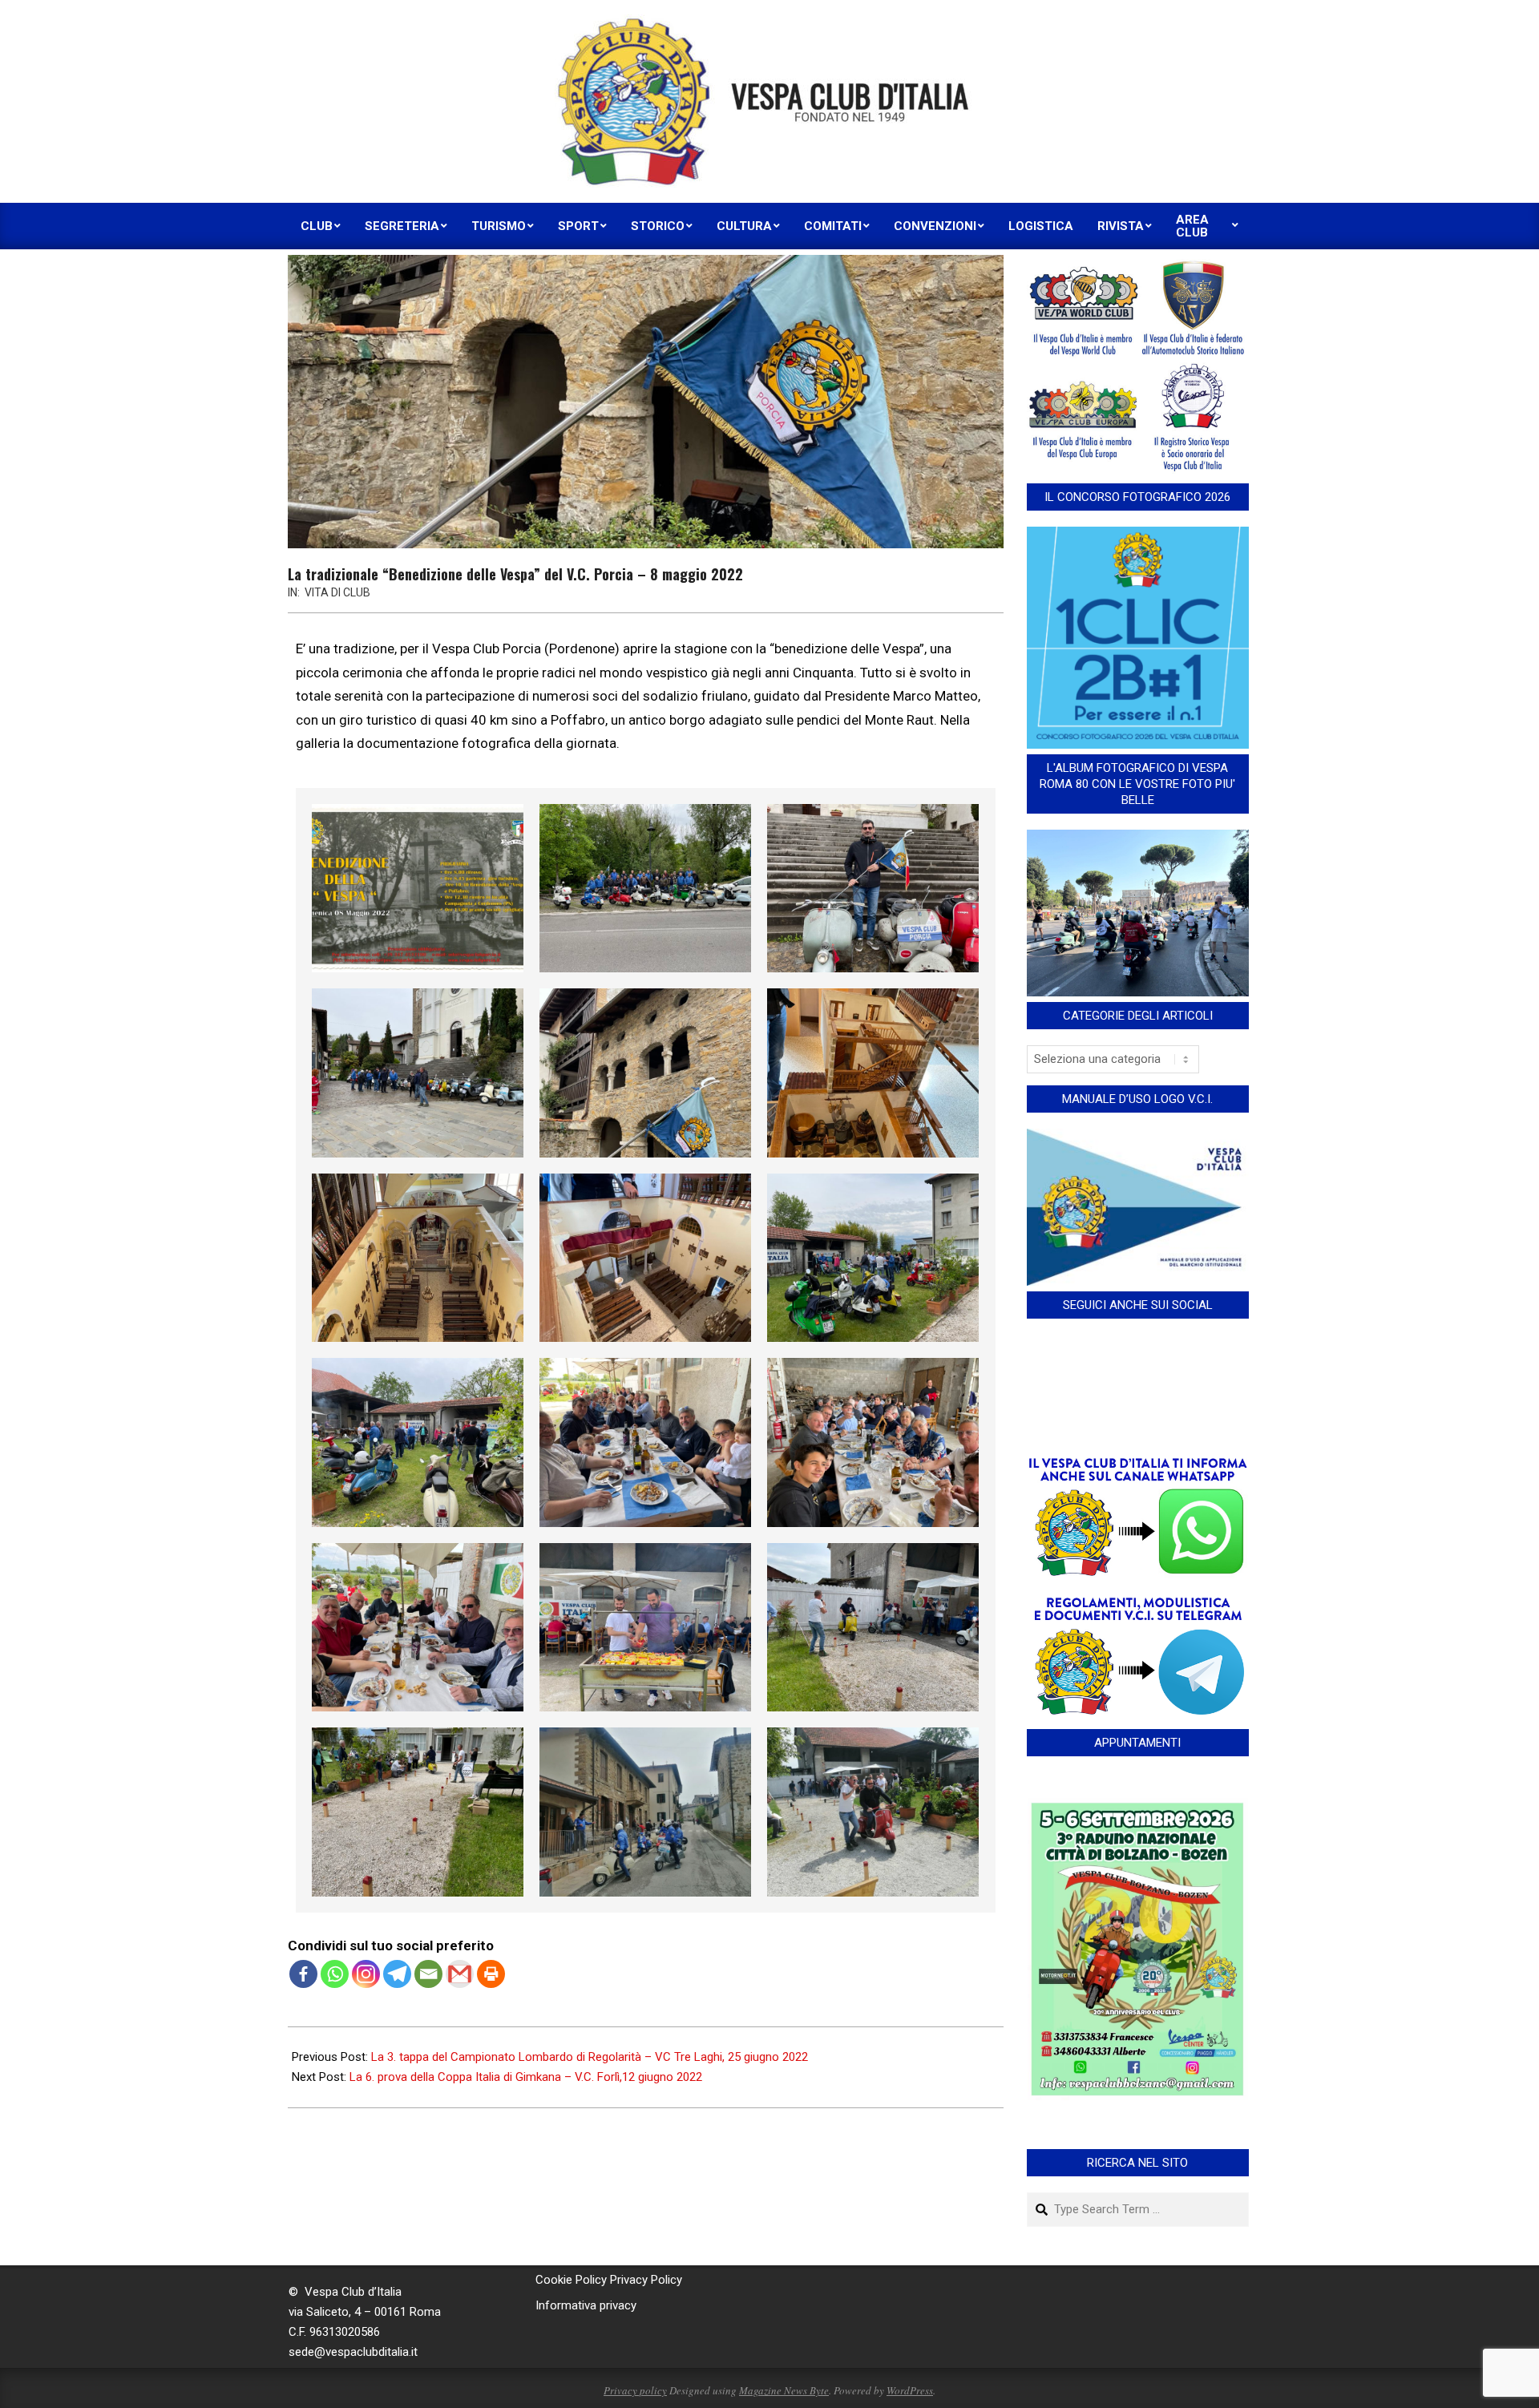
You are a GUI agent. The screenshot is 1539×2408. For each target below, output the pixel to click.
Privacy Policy (646, 2280)
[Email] (428, 1974)
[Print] (491, 1974)
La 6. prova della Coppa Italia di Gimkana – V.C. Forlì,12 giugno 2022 (526, 2077)
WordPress (910, 2390)
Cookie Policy (571, 2280)
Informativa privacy (586, 2305)
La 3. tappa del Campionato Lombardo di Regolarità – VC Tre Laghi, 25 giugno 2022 (590, 2057)
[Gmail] (460, 1974)
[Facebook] (303, 1974)
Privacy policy (635, 2390)
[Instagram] (366, 1974)
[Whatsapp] (335, 1974)
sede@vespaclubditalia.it (353, 2352)
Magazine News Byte (784, 2390)
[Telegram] (397, 1974)
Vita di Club (337, 592)
